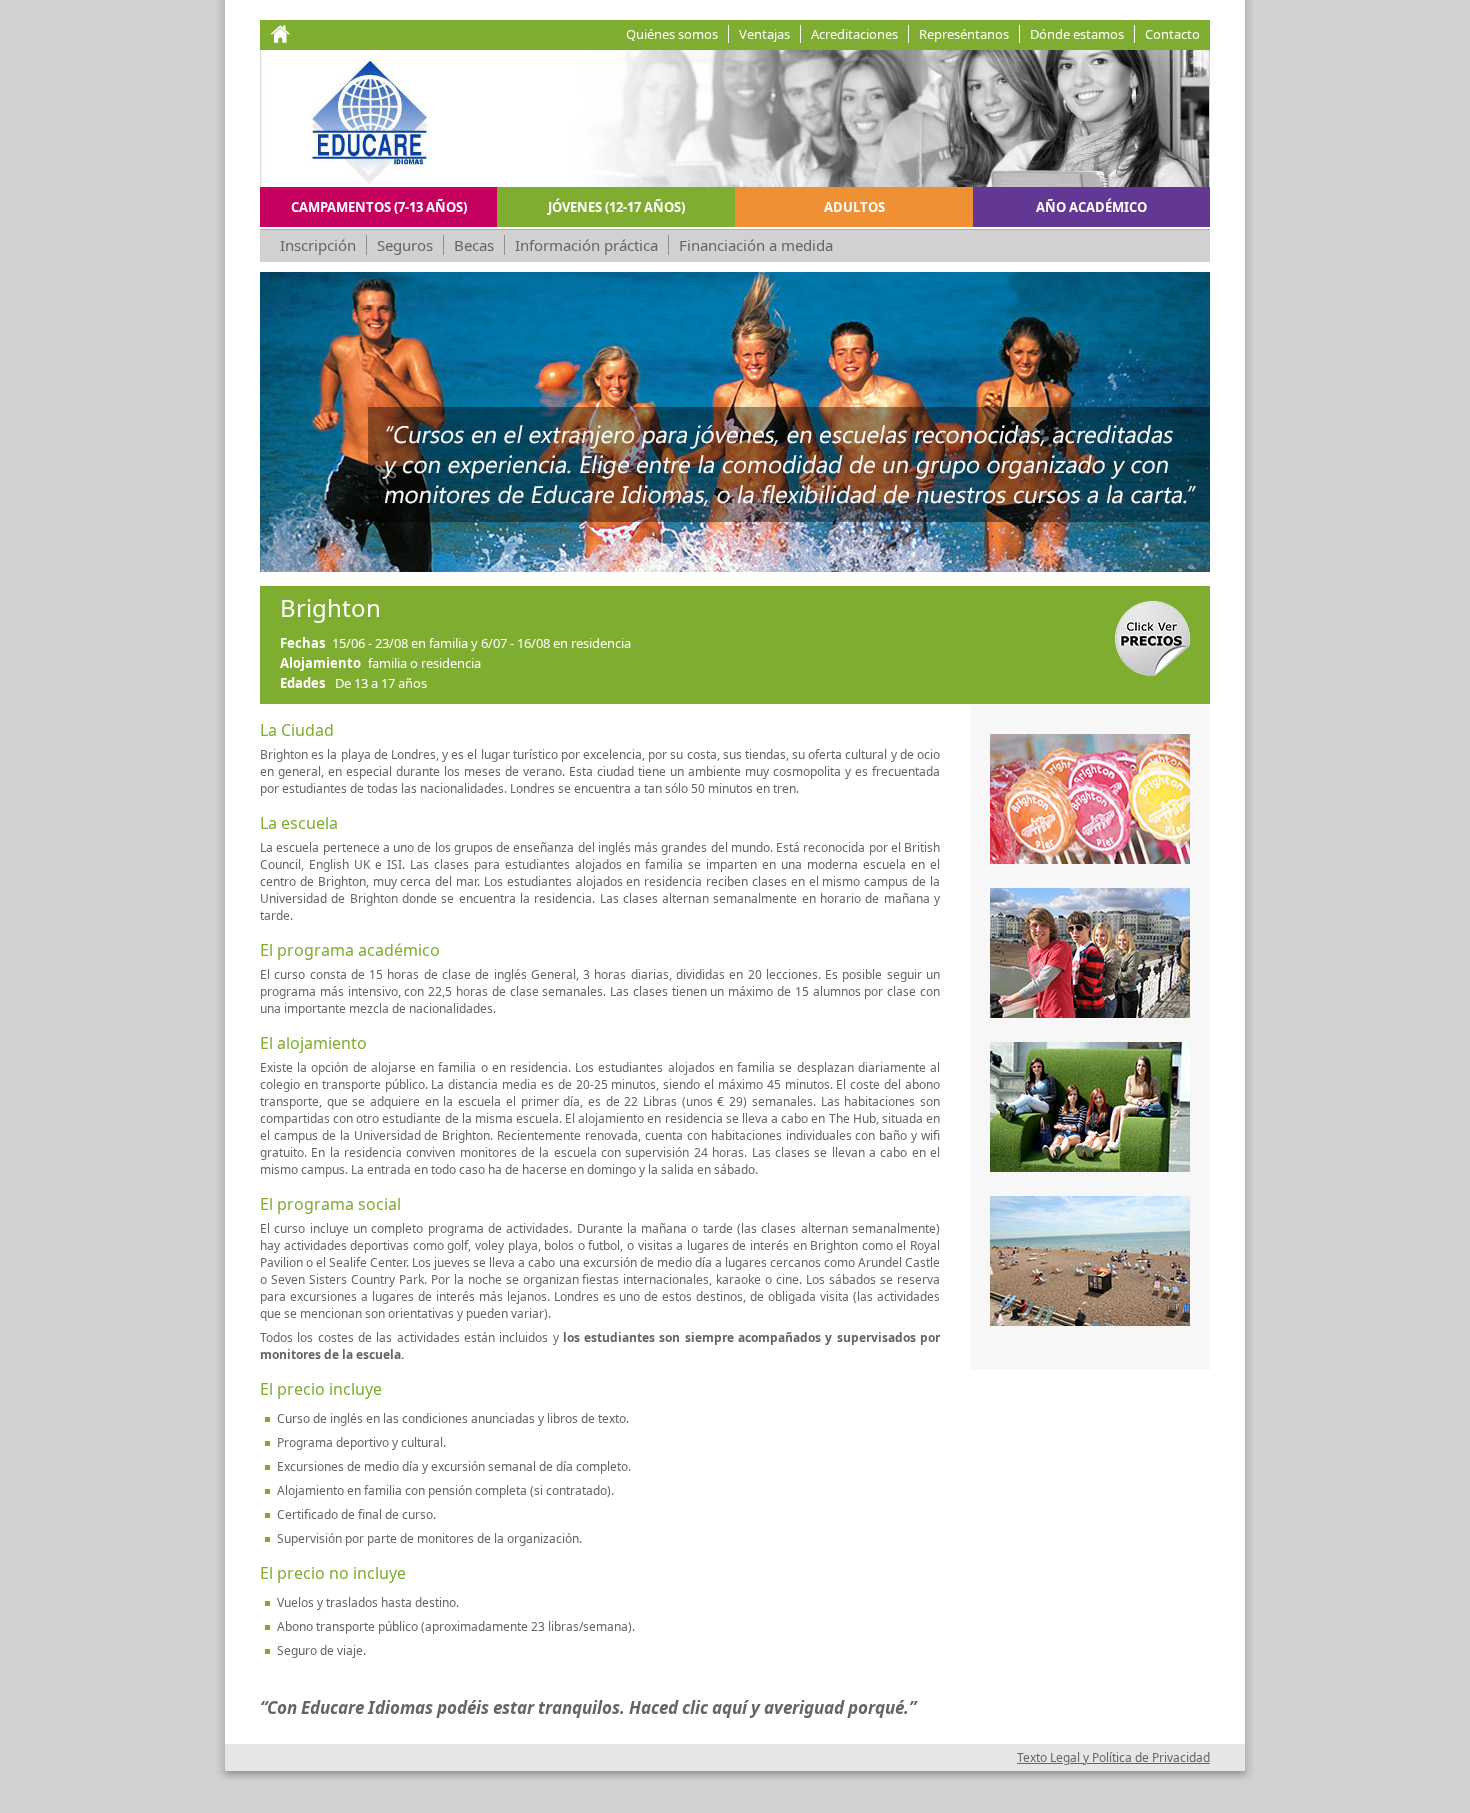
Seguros (405, 245)
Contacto (1172, 34)
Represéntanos (964, 34)
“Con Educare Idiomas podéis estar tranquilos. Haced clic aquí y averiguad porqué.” (588, 1707)
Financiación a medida (756, 245)
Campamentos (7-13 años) (379, 207)
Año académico (1091, 207)
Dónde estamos (1077, 34)
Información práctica (586, 245)
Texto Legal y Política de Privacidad (1113, 1757)
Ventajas (764, 34)
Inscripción (318, 245)
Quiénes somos (672, 34)
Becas (474, 245)
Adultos (854, 207)
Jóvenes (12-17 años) (616, 207)
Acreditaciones (854, 34)
